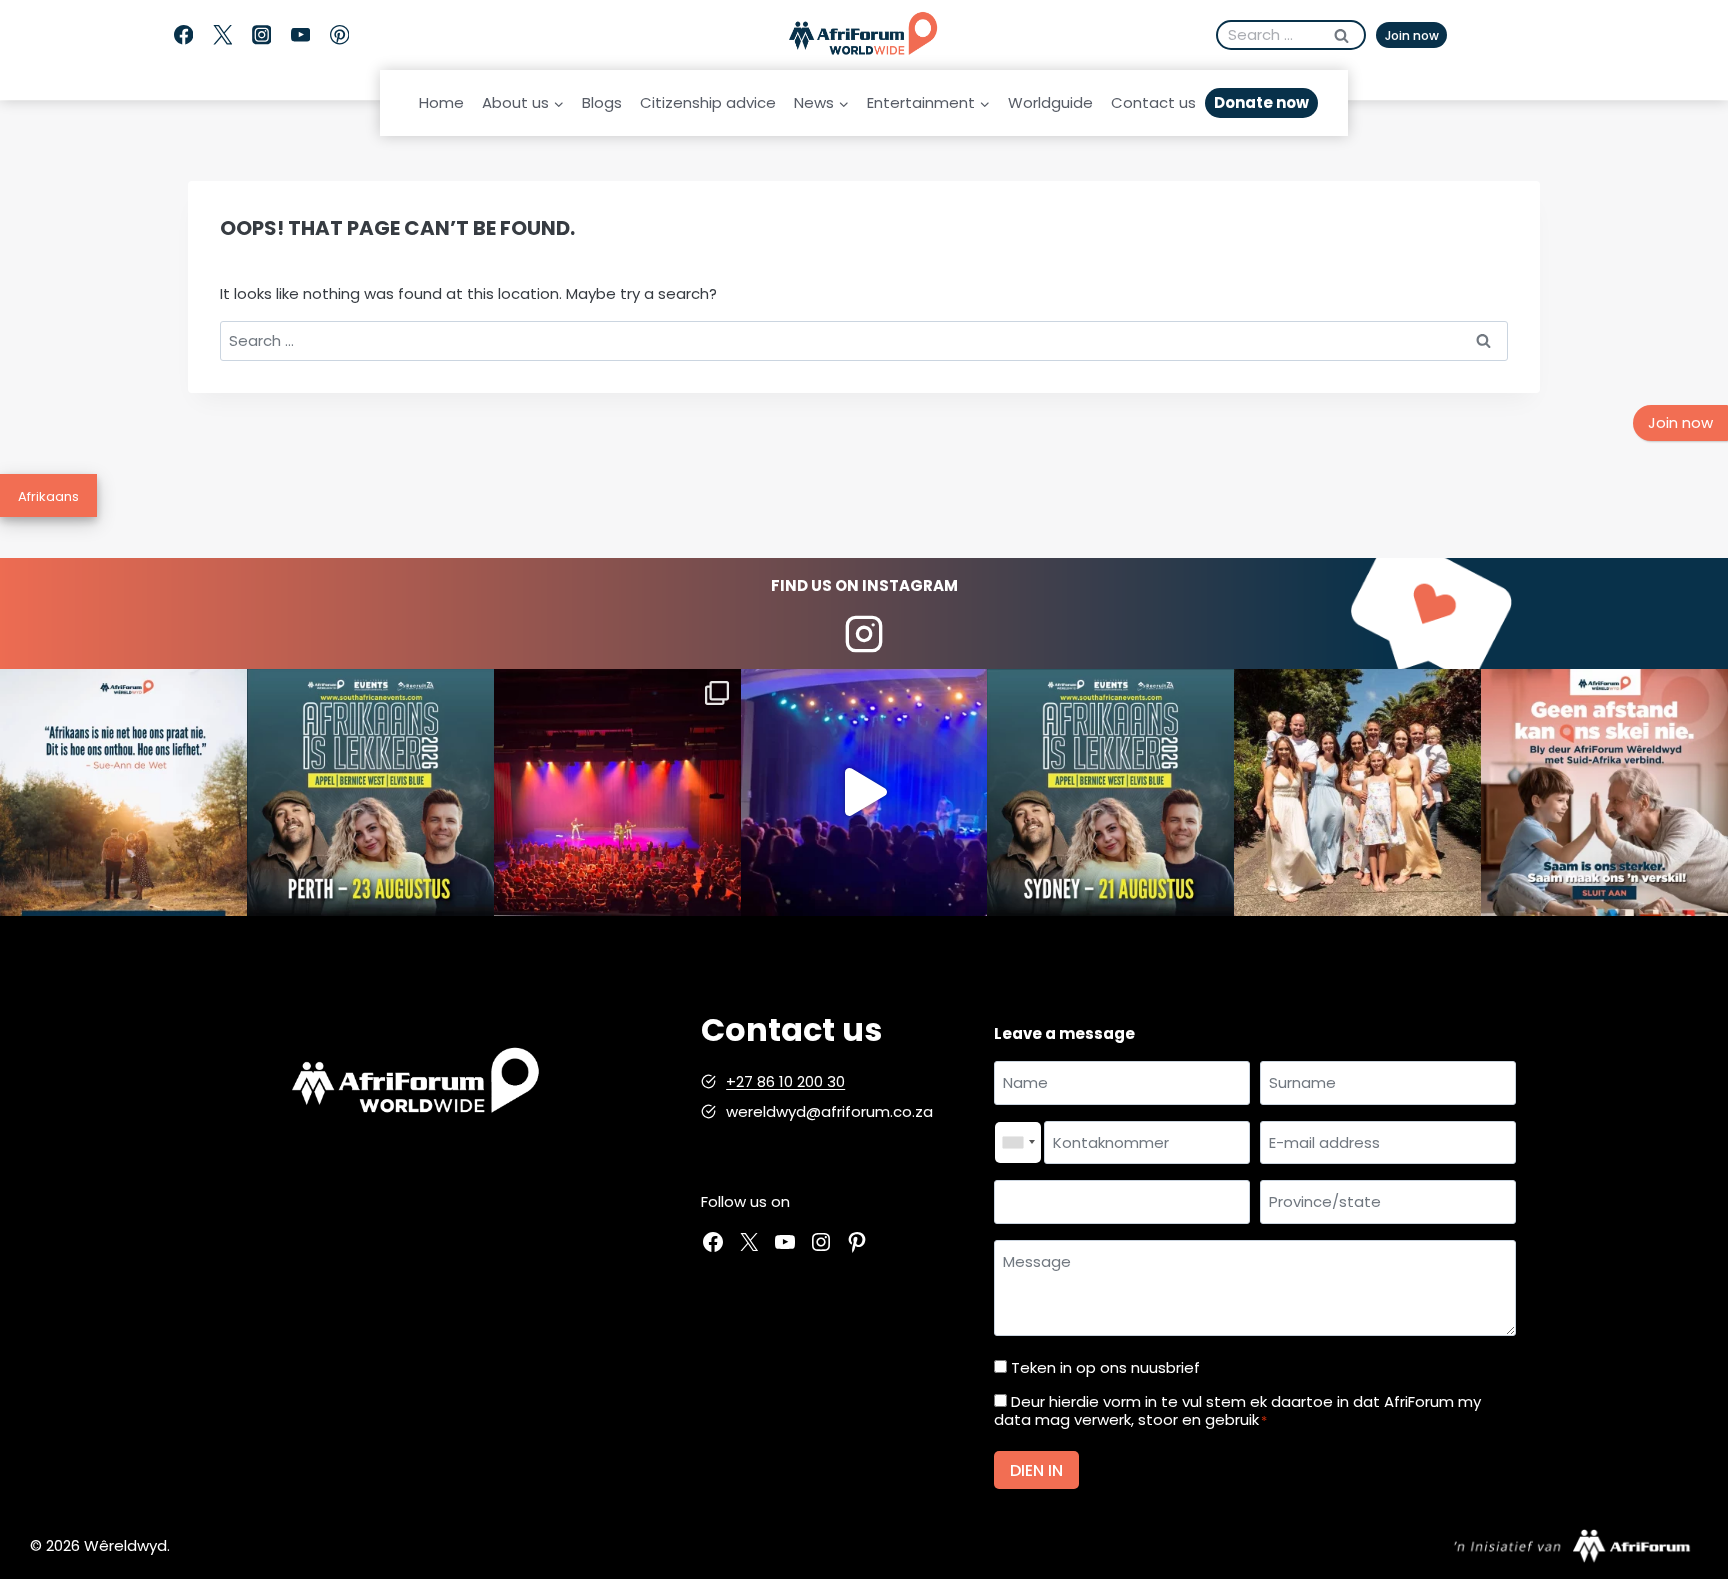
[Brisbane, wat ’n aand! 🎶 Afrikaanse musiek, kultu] (617, 792)
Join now (1412, 35)
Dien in (1036, 1470)
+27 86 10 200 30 (785, 1081)
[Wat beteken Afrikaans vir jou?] (123, 792)
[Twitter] (222, 35)
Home (441, 102)
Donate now (1261, 102)
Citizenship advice (708, 102)
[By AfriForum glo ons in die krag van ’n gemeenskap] (1604, 792)
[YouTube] (300, 35)
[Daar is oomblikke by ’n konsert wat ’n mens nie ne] (864, 792)
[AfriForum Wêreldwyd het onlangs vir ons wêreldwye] (1357, 792)
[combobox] (1018, 1143)
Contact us (1153, 102)
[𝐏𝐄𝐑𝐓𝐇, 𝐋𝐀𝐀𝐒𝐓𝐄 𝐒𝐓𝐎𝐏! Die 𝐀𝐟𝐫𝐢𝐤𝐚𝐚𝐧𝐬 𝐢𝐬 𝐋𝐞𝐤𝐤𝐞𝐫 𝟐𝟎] (370, 792)
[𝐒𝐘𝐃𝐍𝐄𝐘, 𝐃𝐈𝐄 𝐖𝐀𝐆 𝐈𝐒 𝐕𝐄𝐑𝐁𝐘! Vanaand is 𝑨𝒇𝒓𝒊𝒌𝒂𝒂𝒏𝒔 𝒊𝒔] (1110, 792)
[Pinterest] (339, 35)
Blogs (602, 102)
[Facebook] (183, 35)
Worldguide (1050, 102)
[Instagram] (261, 35)
